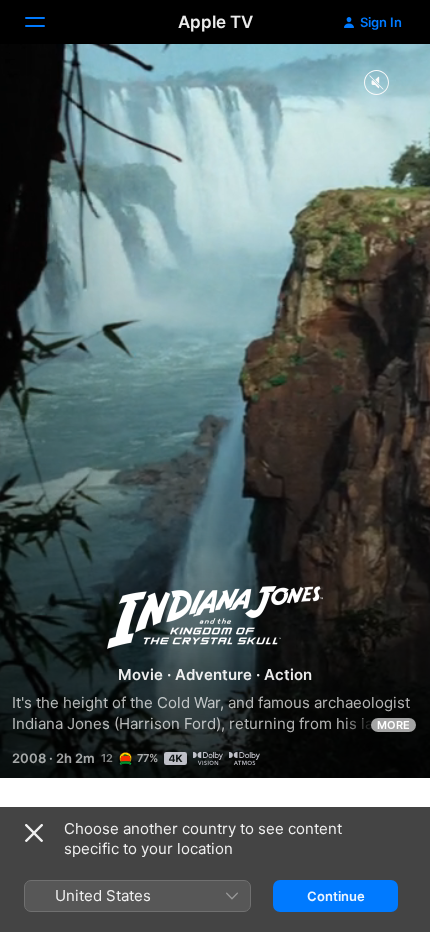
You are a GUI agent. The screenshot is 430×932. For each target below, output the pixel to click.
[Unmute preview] (376, 83)
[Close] (34, 833)
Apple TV (215, 22)
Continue (336, 896)
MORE (393, 725)
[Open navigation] (47, 22)
